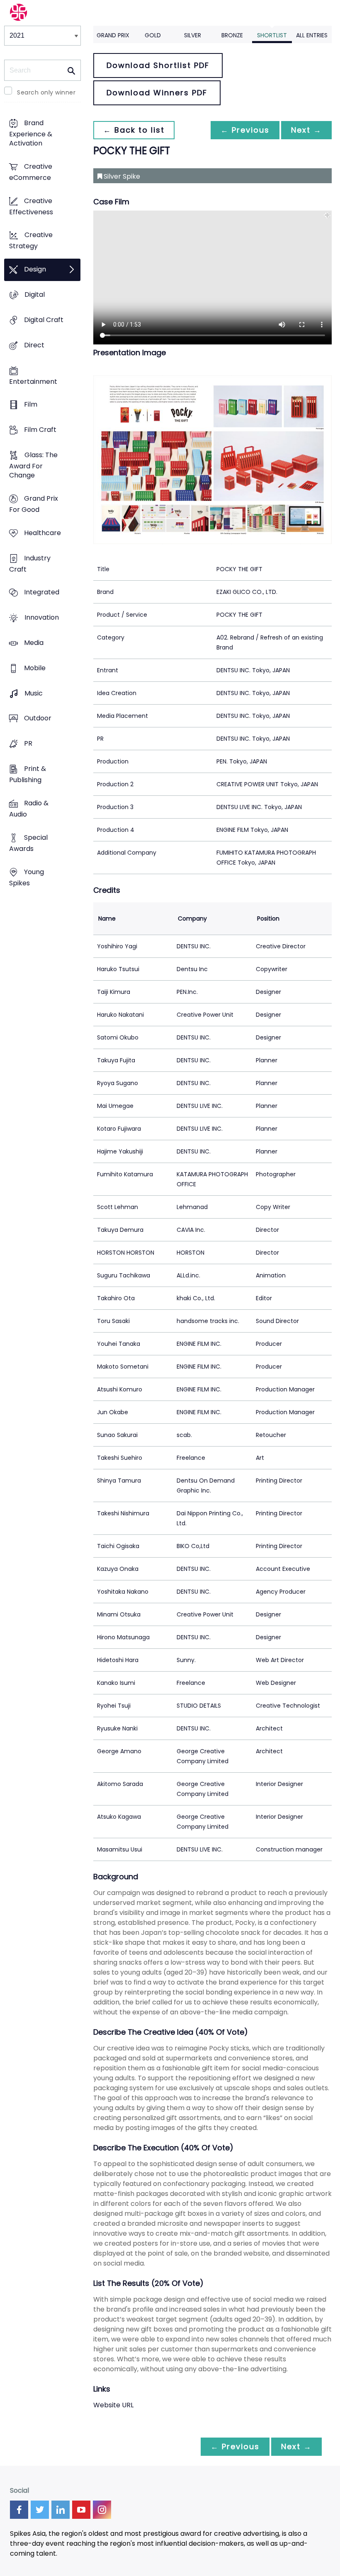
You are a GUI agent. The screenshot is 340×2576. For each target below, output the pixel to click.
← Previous (245, 130)
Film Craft (40, 430)
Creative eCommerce (31, 172)
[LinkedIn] (61, 2510)
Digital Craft (44, 320)
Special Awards (28, 843)
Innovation (42, 618)
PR (28, 744)
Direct (34, 345)
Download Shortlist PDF (158, 65)
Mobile (35, 668)
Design (35, 270)
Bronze (232, 35)
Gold (153, 35)
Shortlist (272, 35)
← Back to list (134, 130)
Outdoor (38, 719)
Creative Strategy (31, 241)
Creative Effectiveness (31, 206)
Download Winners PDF (157, 93)
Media (34, 643)
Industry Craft (30, 564)
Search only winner (46, 92)
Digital (35, 294)
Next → (306, 130)
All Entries (312, 35)
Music (34, 693)
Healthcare (42, 533)
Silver (193, 35)
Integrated (42, 593)
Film (31, 405)
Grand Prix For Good (34, 504)
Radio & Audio (29, 809)
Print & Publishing (28, 775)
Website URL (113, 2405)
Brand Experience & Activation (31, 133)
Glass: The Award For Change (33, 465)
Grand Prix (113, 35)
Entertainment (33, 382)
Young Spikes (27, 877)
